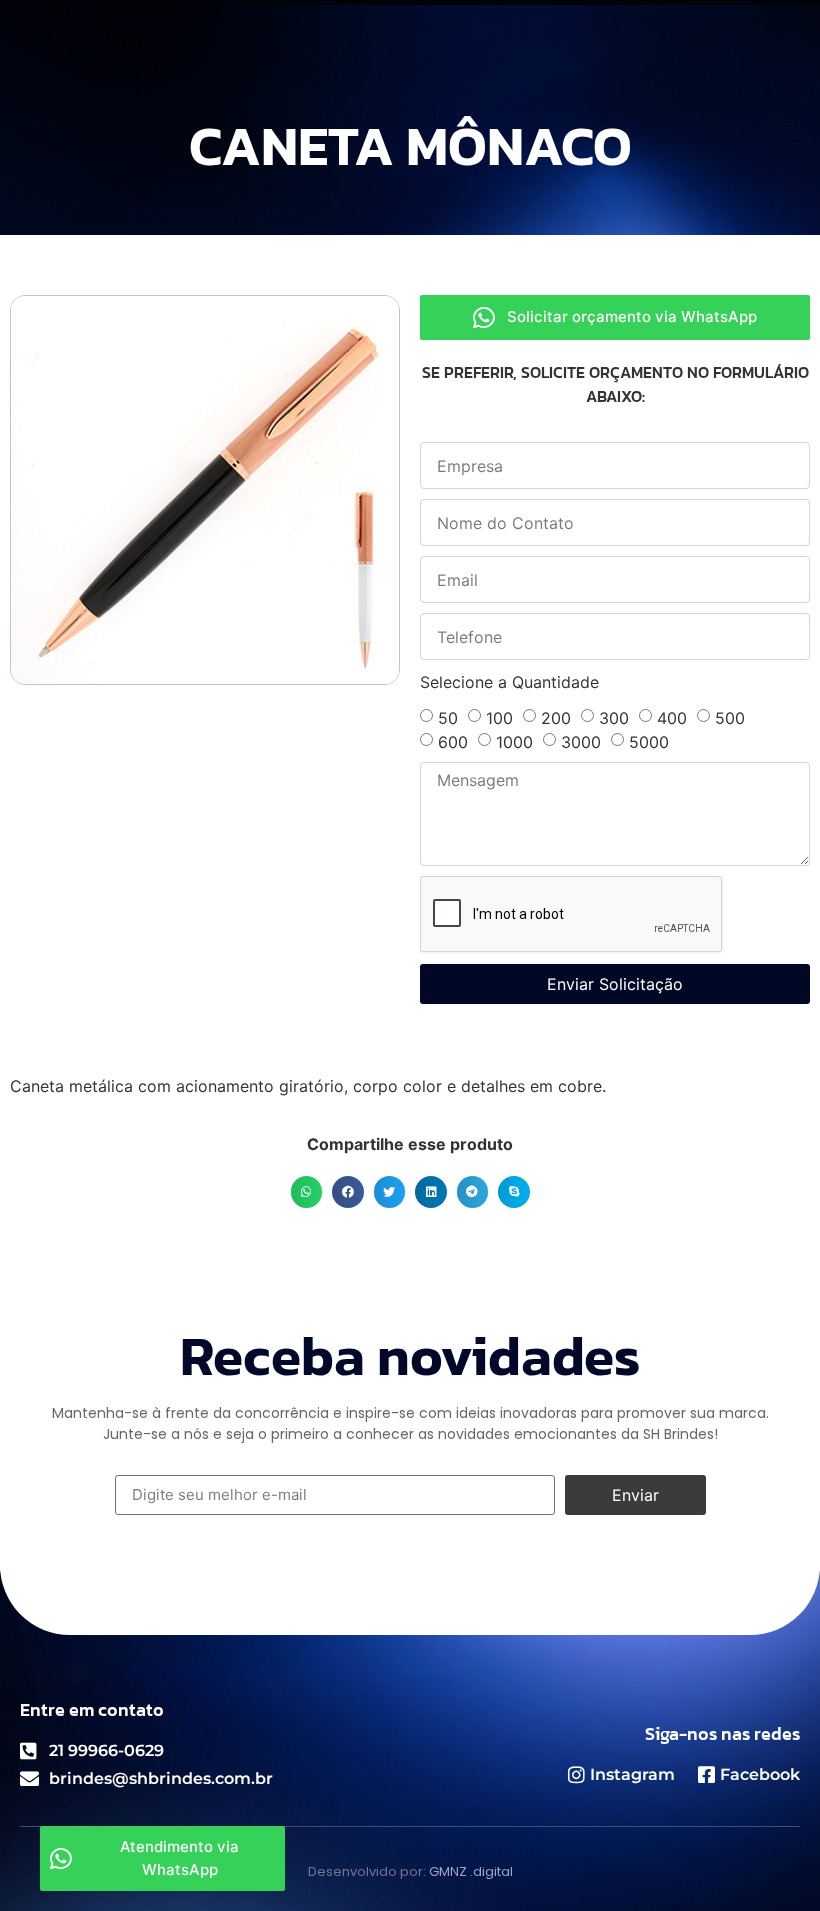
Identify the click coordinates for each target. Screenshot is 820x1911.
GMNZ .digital (471, 1871)
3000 (581, 742)
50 (448, 718)
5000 (649, 742)
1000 (514, 742)
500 (730, 718)
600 (453, 742)
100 (499, 718)
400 (672, 718)
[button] (307, 1192)
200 (556, 718)
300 (614, 718)
